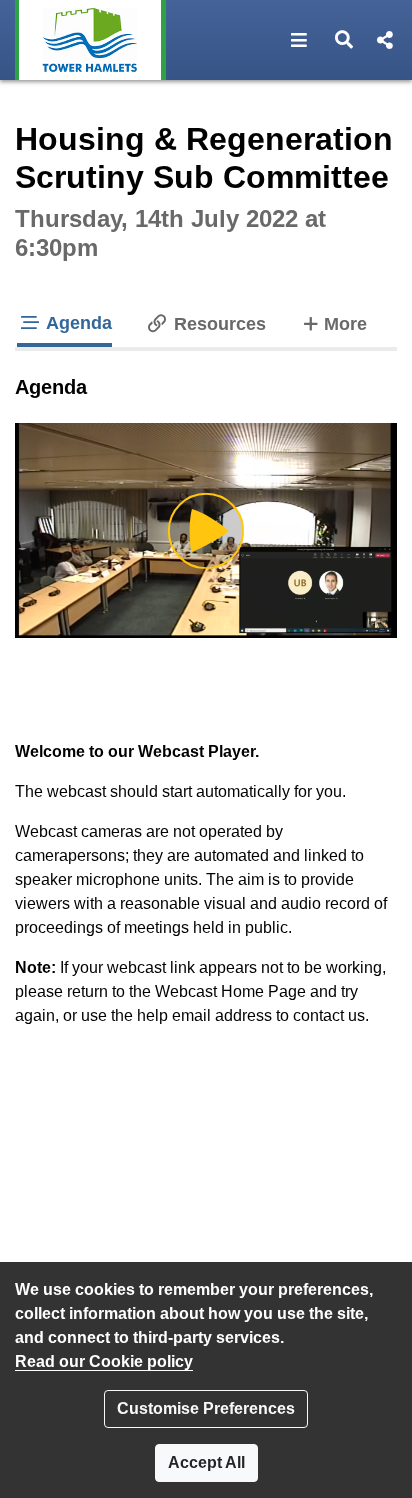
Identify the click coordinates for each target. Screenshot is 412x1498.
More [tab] (345, 323)
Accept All (206, 1462)
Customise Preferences (206, 1408)
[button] (299, 40)
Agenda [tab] (77, 323)
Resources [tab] (217, 324)
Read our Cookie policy (104, 1361)
